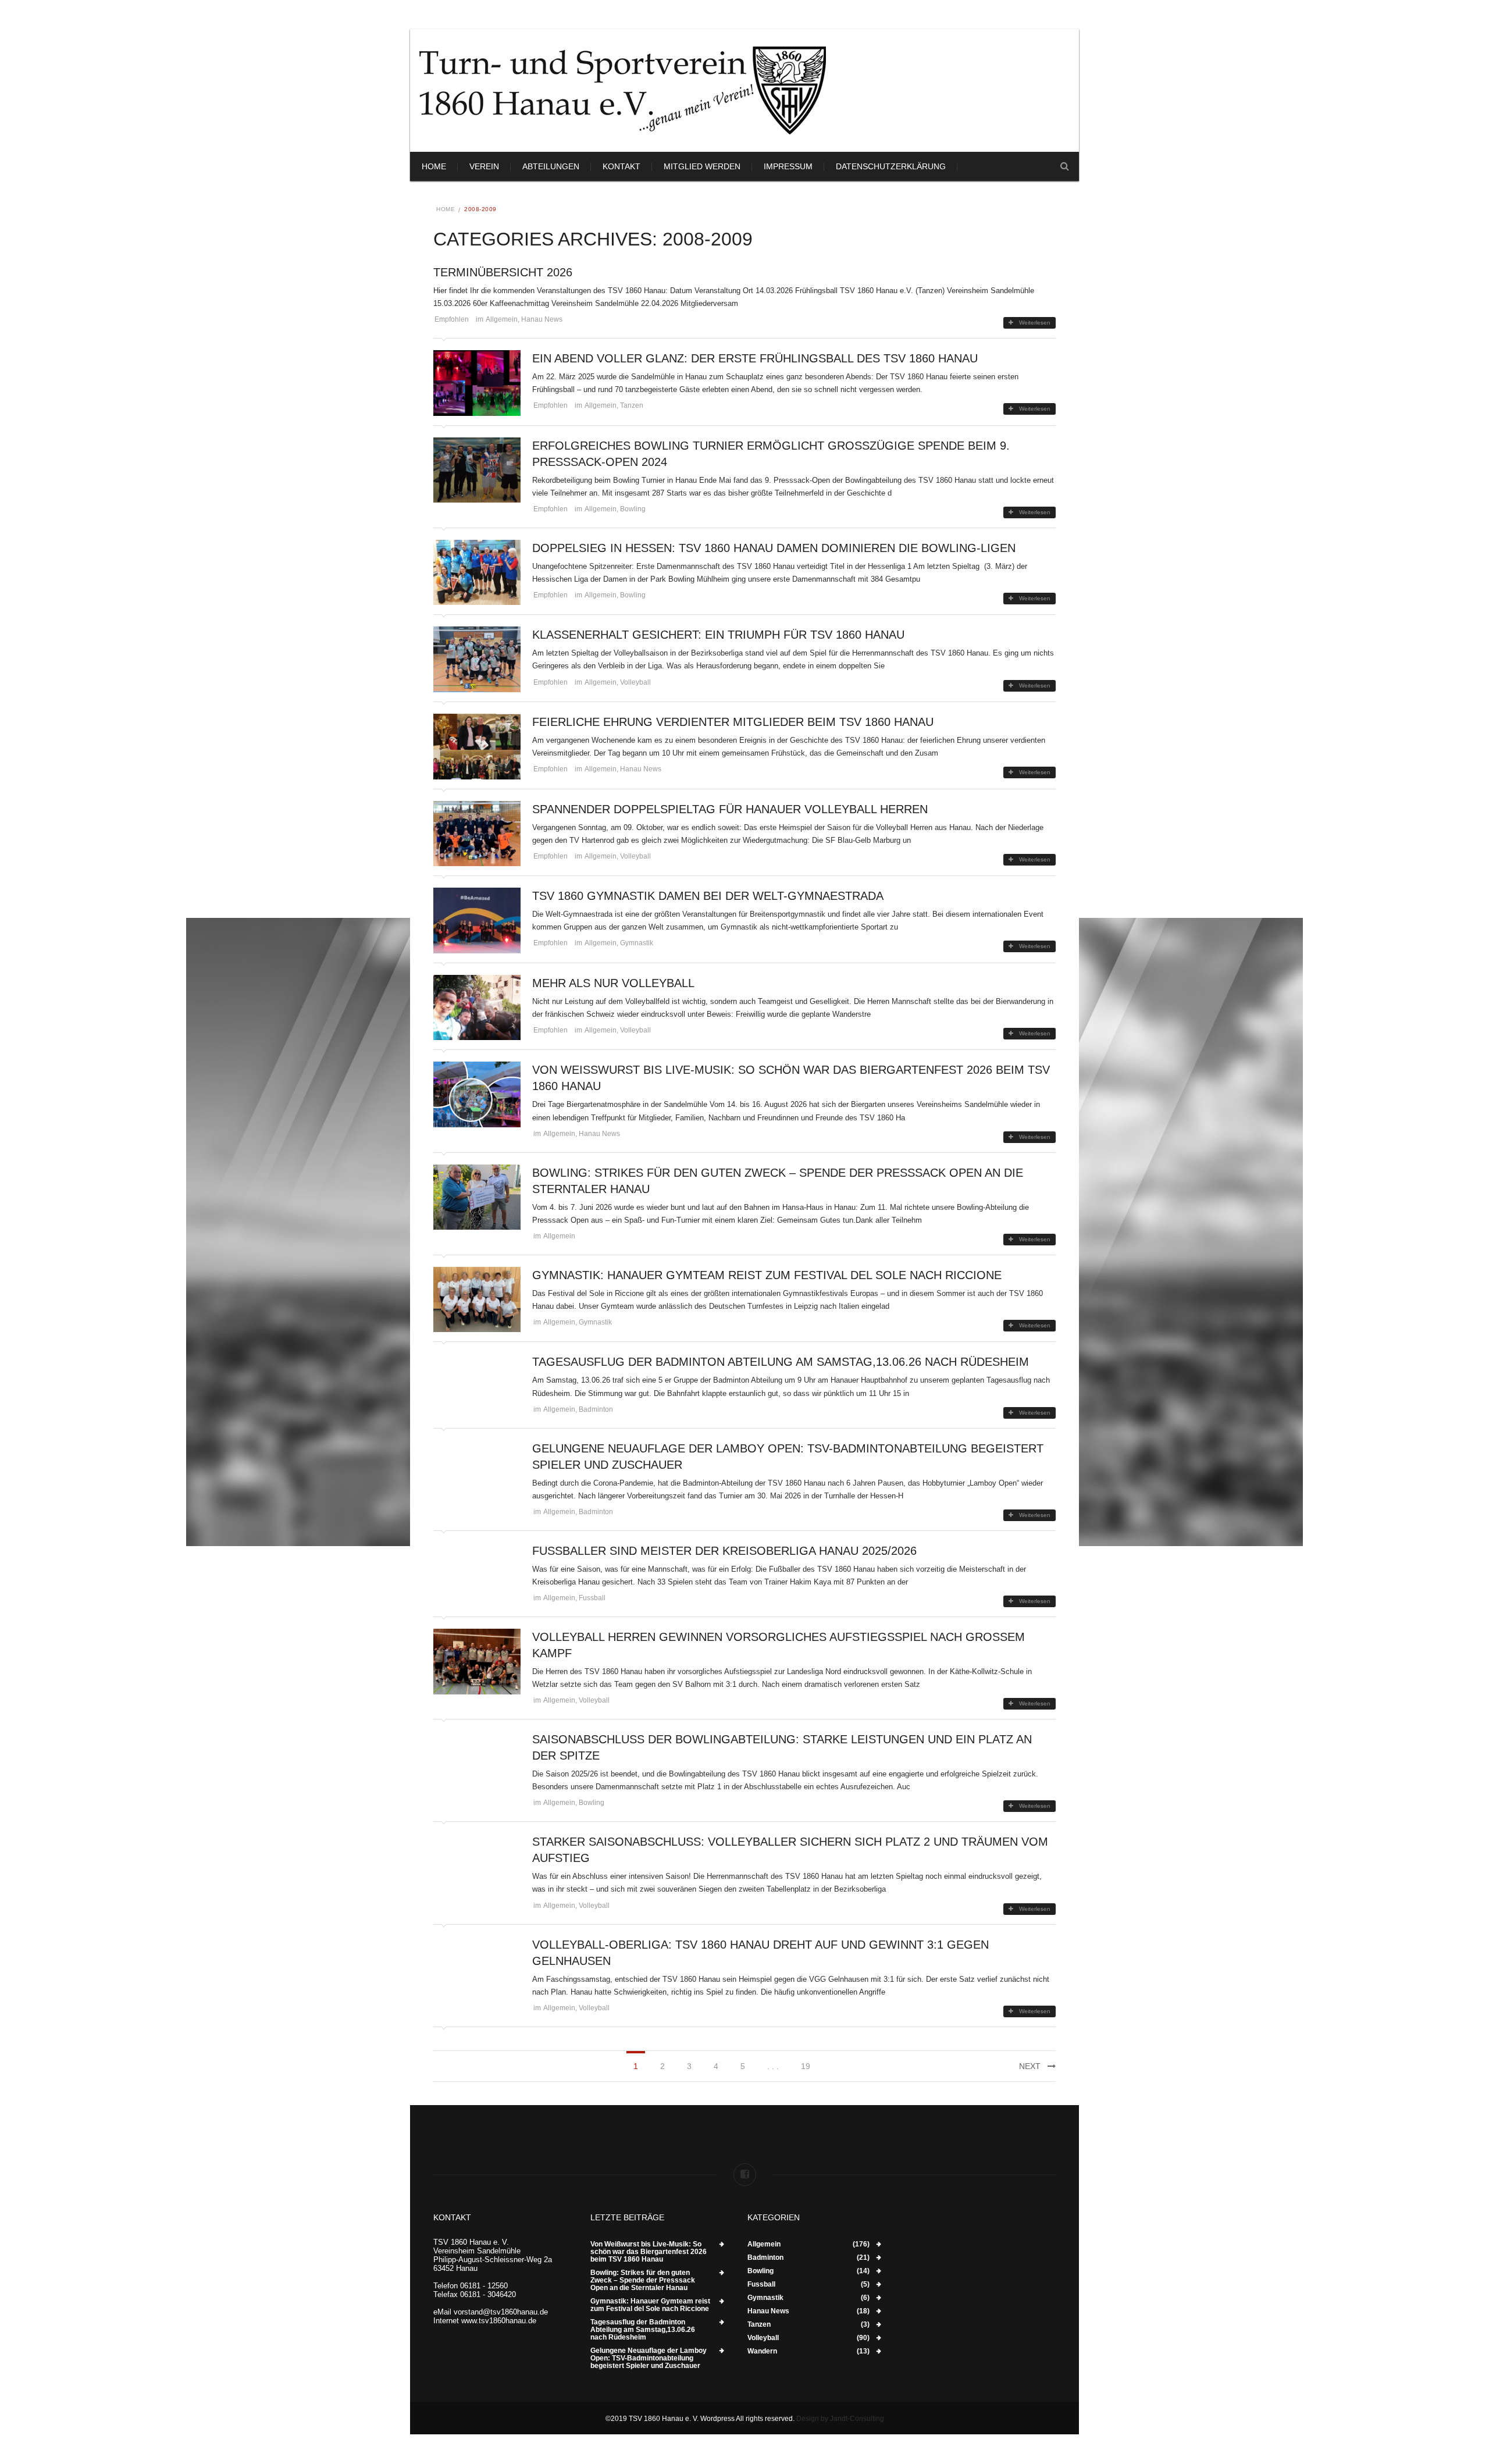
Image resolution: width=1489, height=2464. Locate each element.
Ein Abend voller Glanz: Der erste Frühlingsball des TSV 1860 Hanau (755, 358)
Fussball (592, 1598)
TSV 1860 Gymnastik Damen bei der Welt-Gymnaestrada (708, 896)
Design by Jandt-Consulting (840, 2419)
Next (1030, 2066)
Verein (484, 166)
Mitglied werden (702, 166)
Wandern (762, 2351)
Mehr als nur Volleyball (613, 983)
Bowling (633, 509)
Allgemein (502, 319)
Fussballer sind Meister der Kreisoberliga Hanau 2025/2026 (724, 1551)
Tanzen (632, 405)
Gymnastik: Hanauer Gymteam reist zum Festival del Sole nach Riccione (767, 1275)
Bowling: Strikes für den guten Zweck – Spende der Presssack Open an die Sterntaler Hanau (643, 2280)
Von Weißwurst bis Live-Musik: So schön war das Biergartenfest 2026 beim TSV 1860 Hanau (649, 2252)
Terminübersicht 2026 (503, 272)
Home (434, 166)
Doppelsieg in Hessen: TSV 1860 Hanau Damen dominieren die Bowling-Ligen (774, 548)
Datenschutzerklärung (891, 166)
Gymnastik (637, 943)
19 (806, 2066)
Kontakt (621, 166)
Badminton (596, 1409)
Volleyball (635, 682)
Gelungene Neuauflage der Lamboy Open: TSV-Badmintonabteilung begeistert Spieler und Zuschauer (649, 2358)
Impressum (788, 166)
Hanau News (542, 319)
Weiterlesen (1035, 323)
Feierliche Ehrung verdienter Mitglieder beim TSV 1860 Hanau (733, 722)
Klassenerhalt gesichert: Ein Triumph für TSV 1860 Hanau (718, 635)
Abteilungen (551, 166)
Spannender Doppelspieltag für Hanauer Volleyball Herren (730, 809)
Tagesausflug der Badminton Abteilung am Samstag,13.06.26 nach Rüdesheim (781, 1362)
